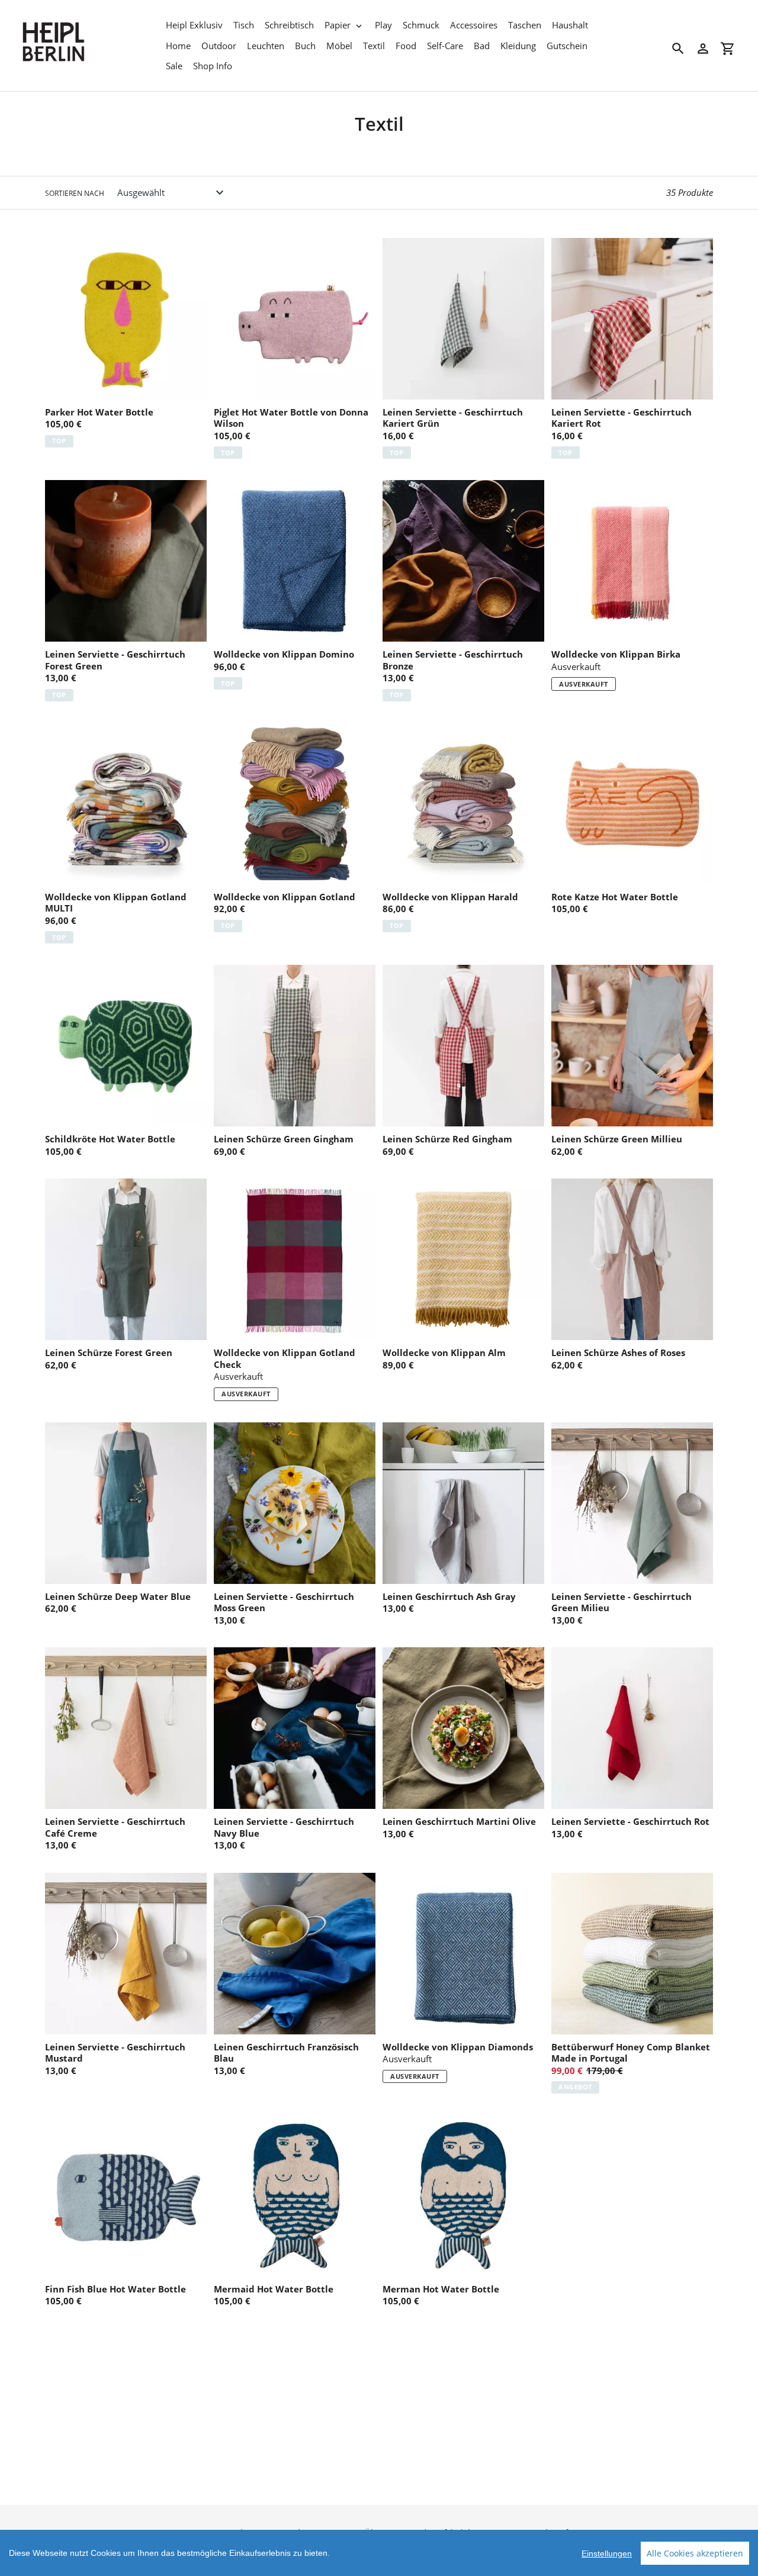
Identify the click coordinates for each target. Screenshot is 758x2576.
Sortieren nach (75, 193)
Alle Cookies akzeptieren (695, 2553)
